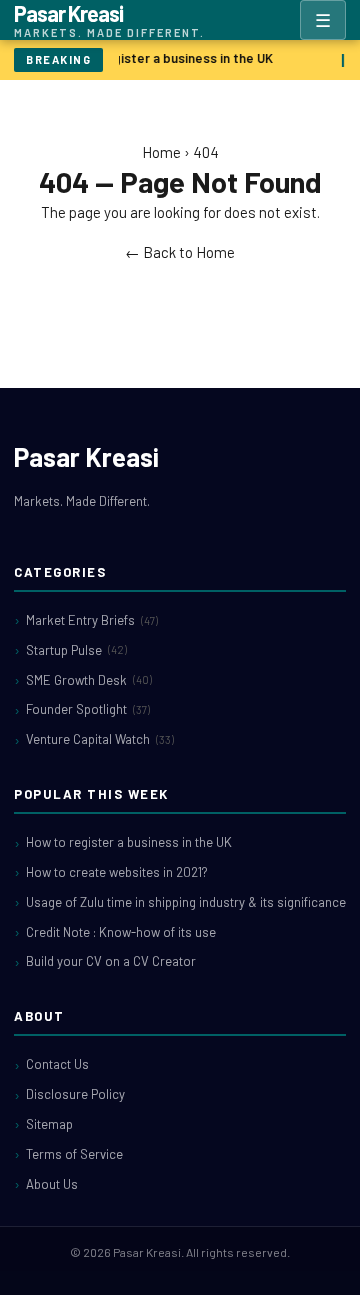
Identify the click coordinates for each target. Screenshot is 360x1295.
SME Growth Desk (89, 680)
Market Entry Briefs (92, 620)
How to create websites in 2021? (117, 872)
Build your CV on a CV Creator (111, 961)
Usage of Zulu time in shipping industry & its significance (186, 902)
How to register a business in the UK (163, 58)
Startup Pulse (76, 650)
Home (161, 152)
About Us (52, 1184)
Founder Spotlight (88, 709)
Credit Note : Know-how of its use (121, 932)
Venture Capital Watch (100, 739)
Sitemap (49, 1124)
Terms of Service (74, 1154)
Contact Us (57, 1064)
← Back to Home (180, 252)
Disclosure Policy (75, 1094)
